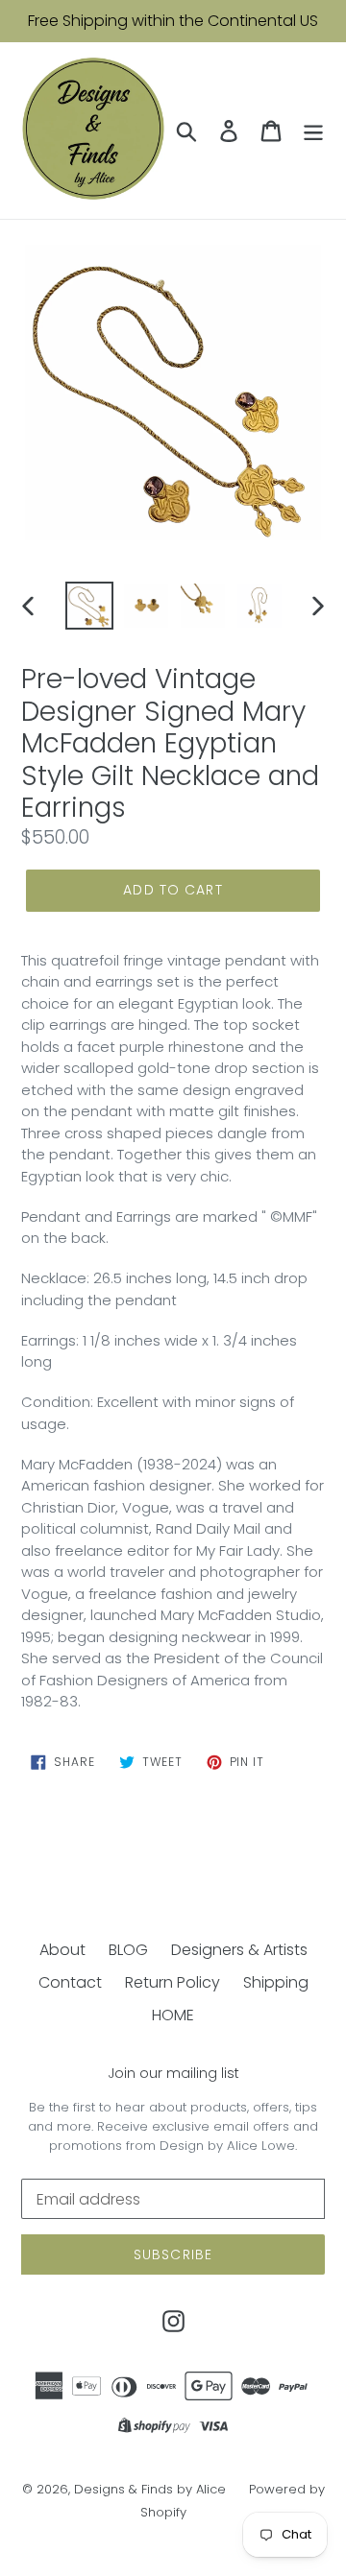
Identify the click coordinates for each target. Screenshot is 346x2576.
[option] (89, 606)
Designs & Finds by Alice (150, 2489)
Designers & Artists (239, 1950)
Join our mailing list (173, 2074)
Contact (70, 1982)
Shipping (276, 1982)
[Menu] (313, 131)
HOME (173, 2015)
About (62, 1950)
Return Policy (173, 1982)
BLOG (128, 1950)
